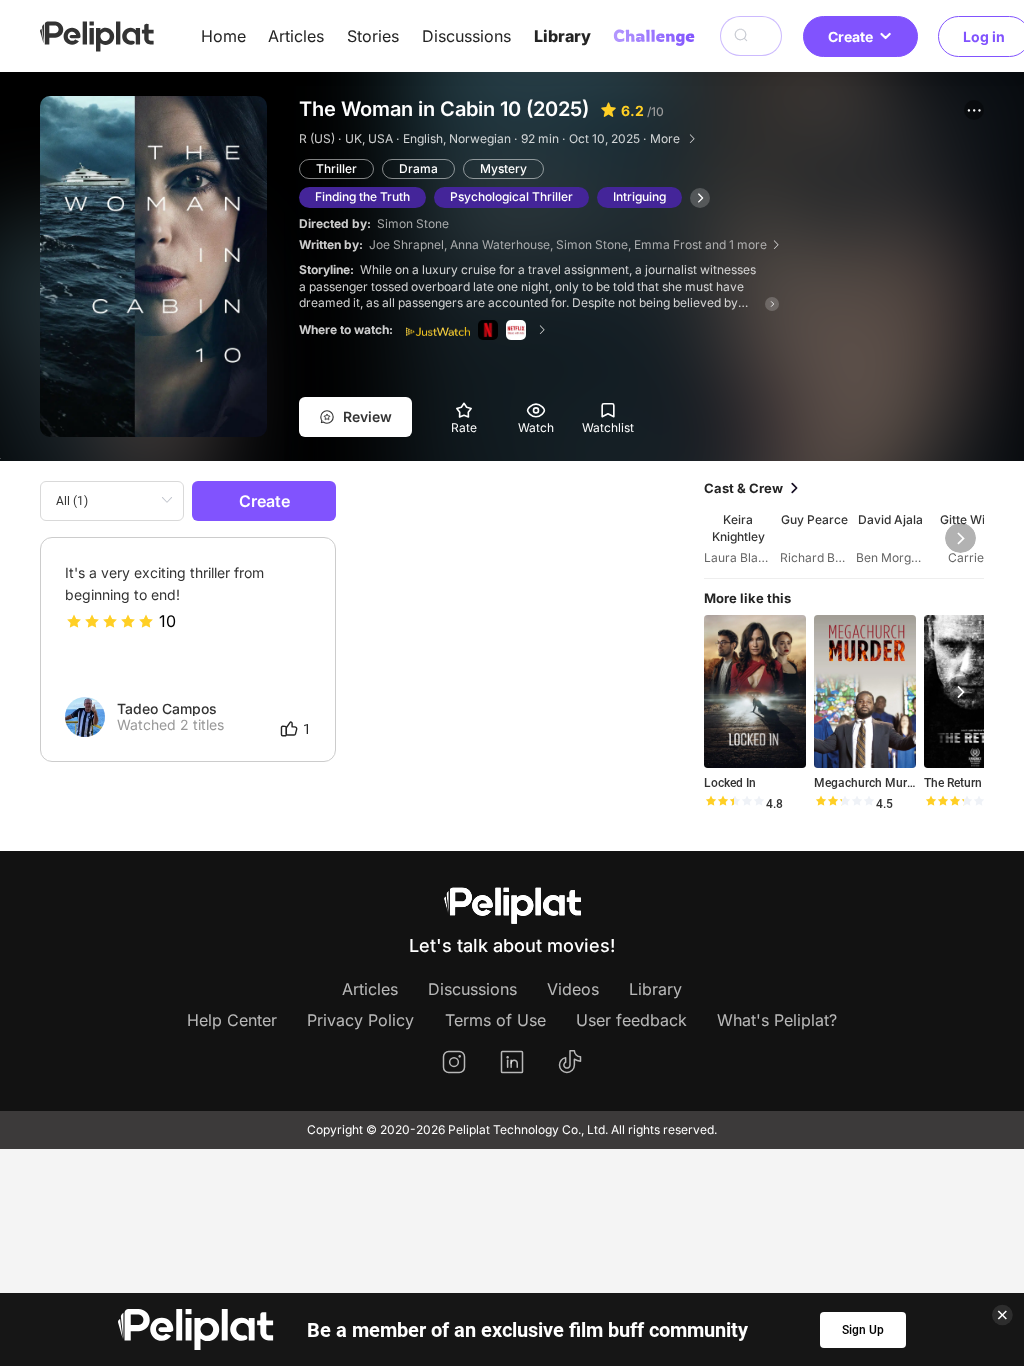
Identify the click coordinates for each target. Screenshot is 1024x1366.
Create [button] (850, 36)
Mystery (503, 168)
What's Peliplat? (777, 1020)
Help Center (232, 1020)
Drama (418, 168)
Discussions (466, 36)
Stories (373, 36)
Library (562, 36)
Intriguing (639, 196)
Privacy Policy (360, 1020)
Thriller (336, 168)
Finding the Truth (362, 196)
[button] (974, 110)
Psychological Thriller (511, 196)
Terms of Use (495, 1020)
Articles (296, 36)
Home (223, 36)
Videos (573, 989)
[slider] (110, 621)
